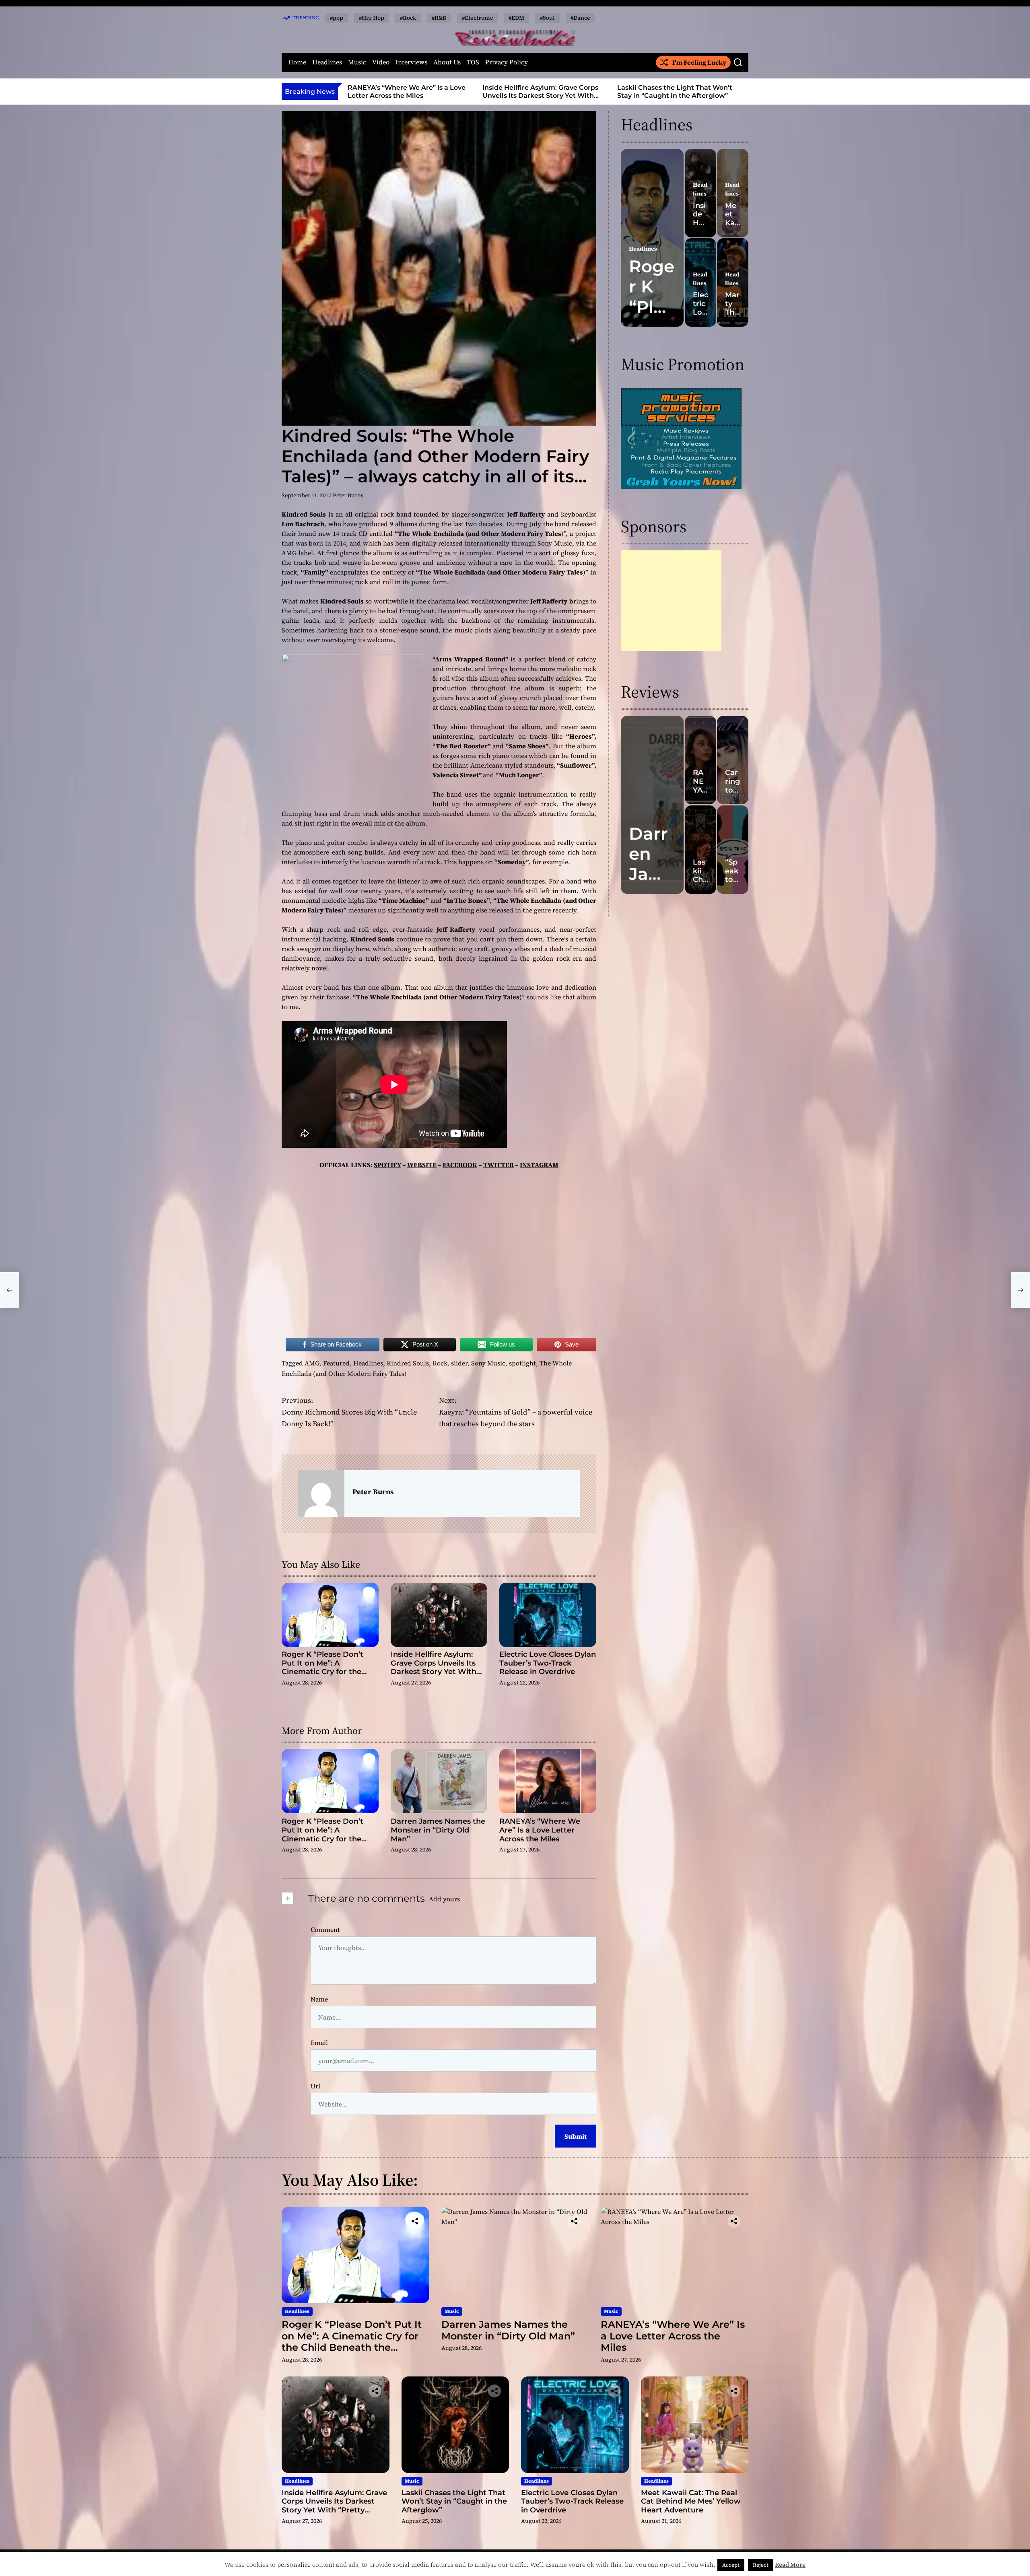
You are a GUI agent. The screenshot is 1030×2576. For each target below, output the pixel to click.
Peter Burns (348, 495)
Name (319, 1999)
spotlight (522, 1363)
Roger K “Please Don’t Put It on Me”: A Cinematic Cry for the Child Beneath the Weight (330, 1667)
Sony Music (488, 1363)
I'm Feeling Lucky (699, 62)
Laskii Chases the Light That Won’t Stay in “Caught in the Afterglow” (555, 91)
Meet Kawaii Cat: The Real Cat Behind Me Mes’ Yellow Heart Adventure (691, 2501)
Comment (325, 1929)
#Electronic (477, 18)
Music (357, 62)
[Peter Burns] (321, 1493)
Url (315, 2086)
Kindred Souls (408, 1363)
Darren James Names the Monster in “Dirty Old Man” (438, 1830)
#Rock (408, 18)
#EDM (516, 18)
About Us (447, 62)
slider (459, 1363)
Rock (440, 1363)
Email (319, 2043)
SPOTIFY (387, 1165)
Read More (790, 2565)
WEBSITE (422, 1165)
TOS (473, 62)
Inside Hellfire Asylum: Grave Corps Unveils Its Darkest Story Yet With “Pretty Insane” (421, 95)
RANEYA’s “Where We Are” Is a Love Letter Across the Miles (540, 1830)
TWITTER (499, 1165)
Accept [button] (731, 2565)
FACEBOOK (460, 1165)
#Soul (547, 18)
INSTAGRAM (539, 1165)
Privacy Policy (507, 62)
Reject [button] (761, 2565)
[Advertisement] (671, 601)
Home (297, 62)
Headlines (327, 62)
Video (381, 62)
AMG (312, 1363)
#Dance (580, 18)
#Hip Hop (372, 18)
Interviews (411, 62)
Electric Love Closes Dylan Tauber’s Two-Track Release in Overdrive (691, 91)
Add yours (444, 1899)
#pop (337, 18)
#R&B (439, 18)
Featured (336, 1363)
